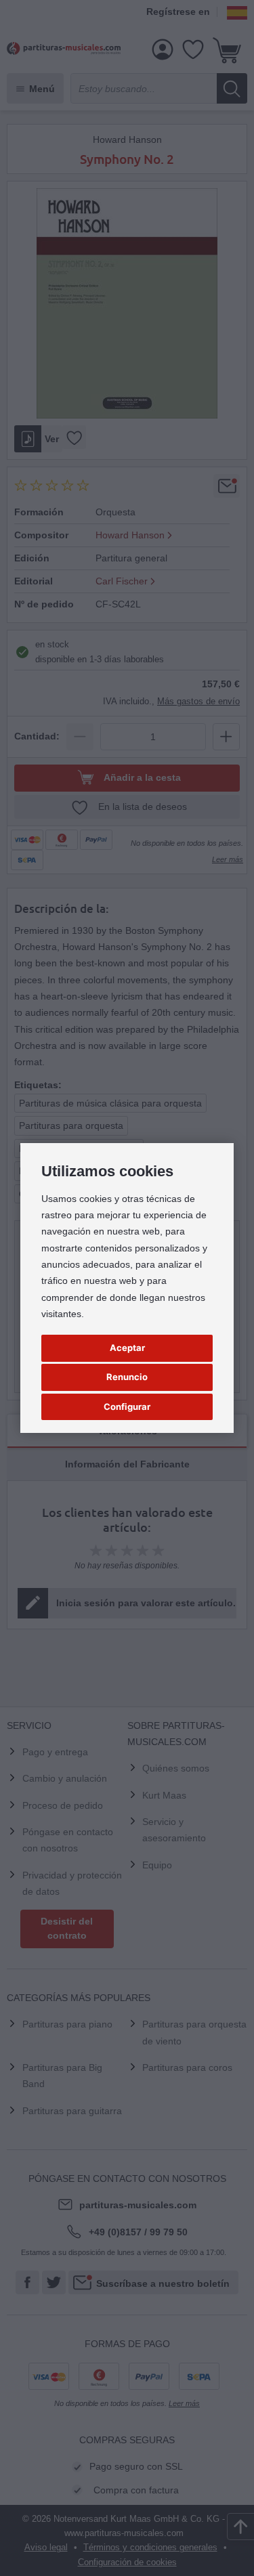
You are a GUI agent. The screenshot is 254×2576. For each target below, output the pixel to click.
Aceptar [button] (127, 1348)
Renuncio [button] (127, 1377)
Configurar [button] (127, 1407)
